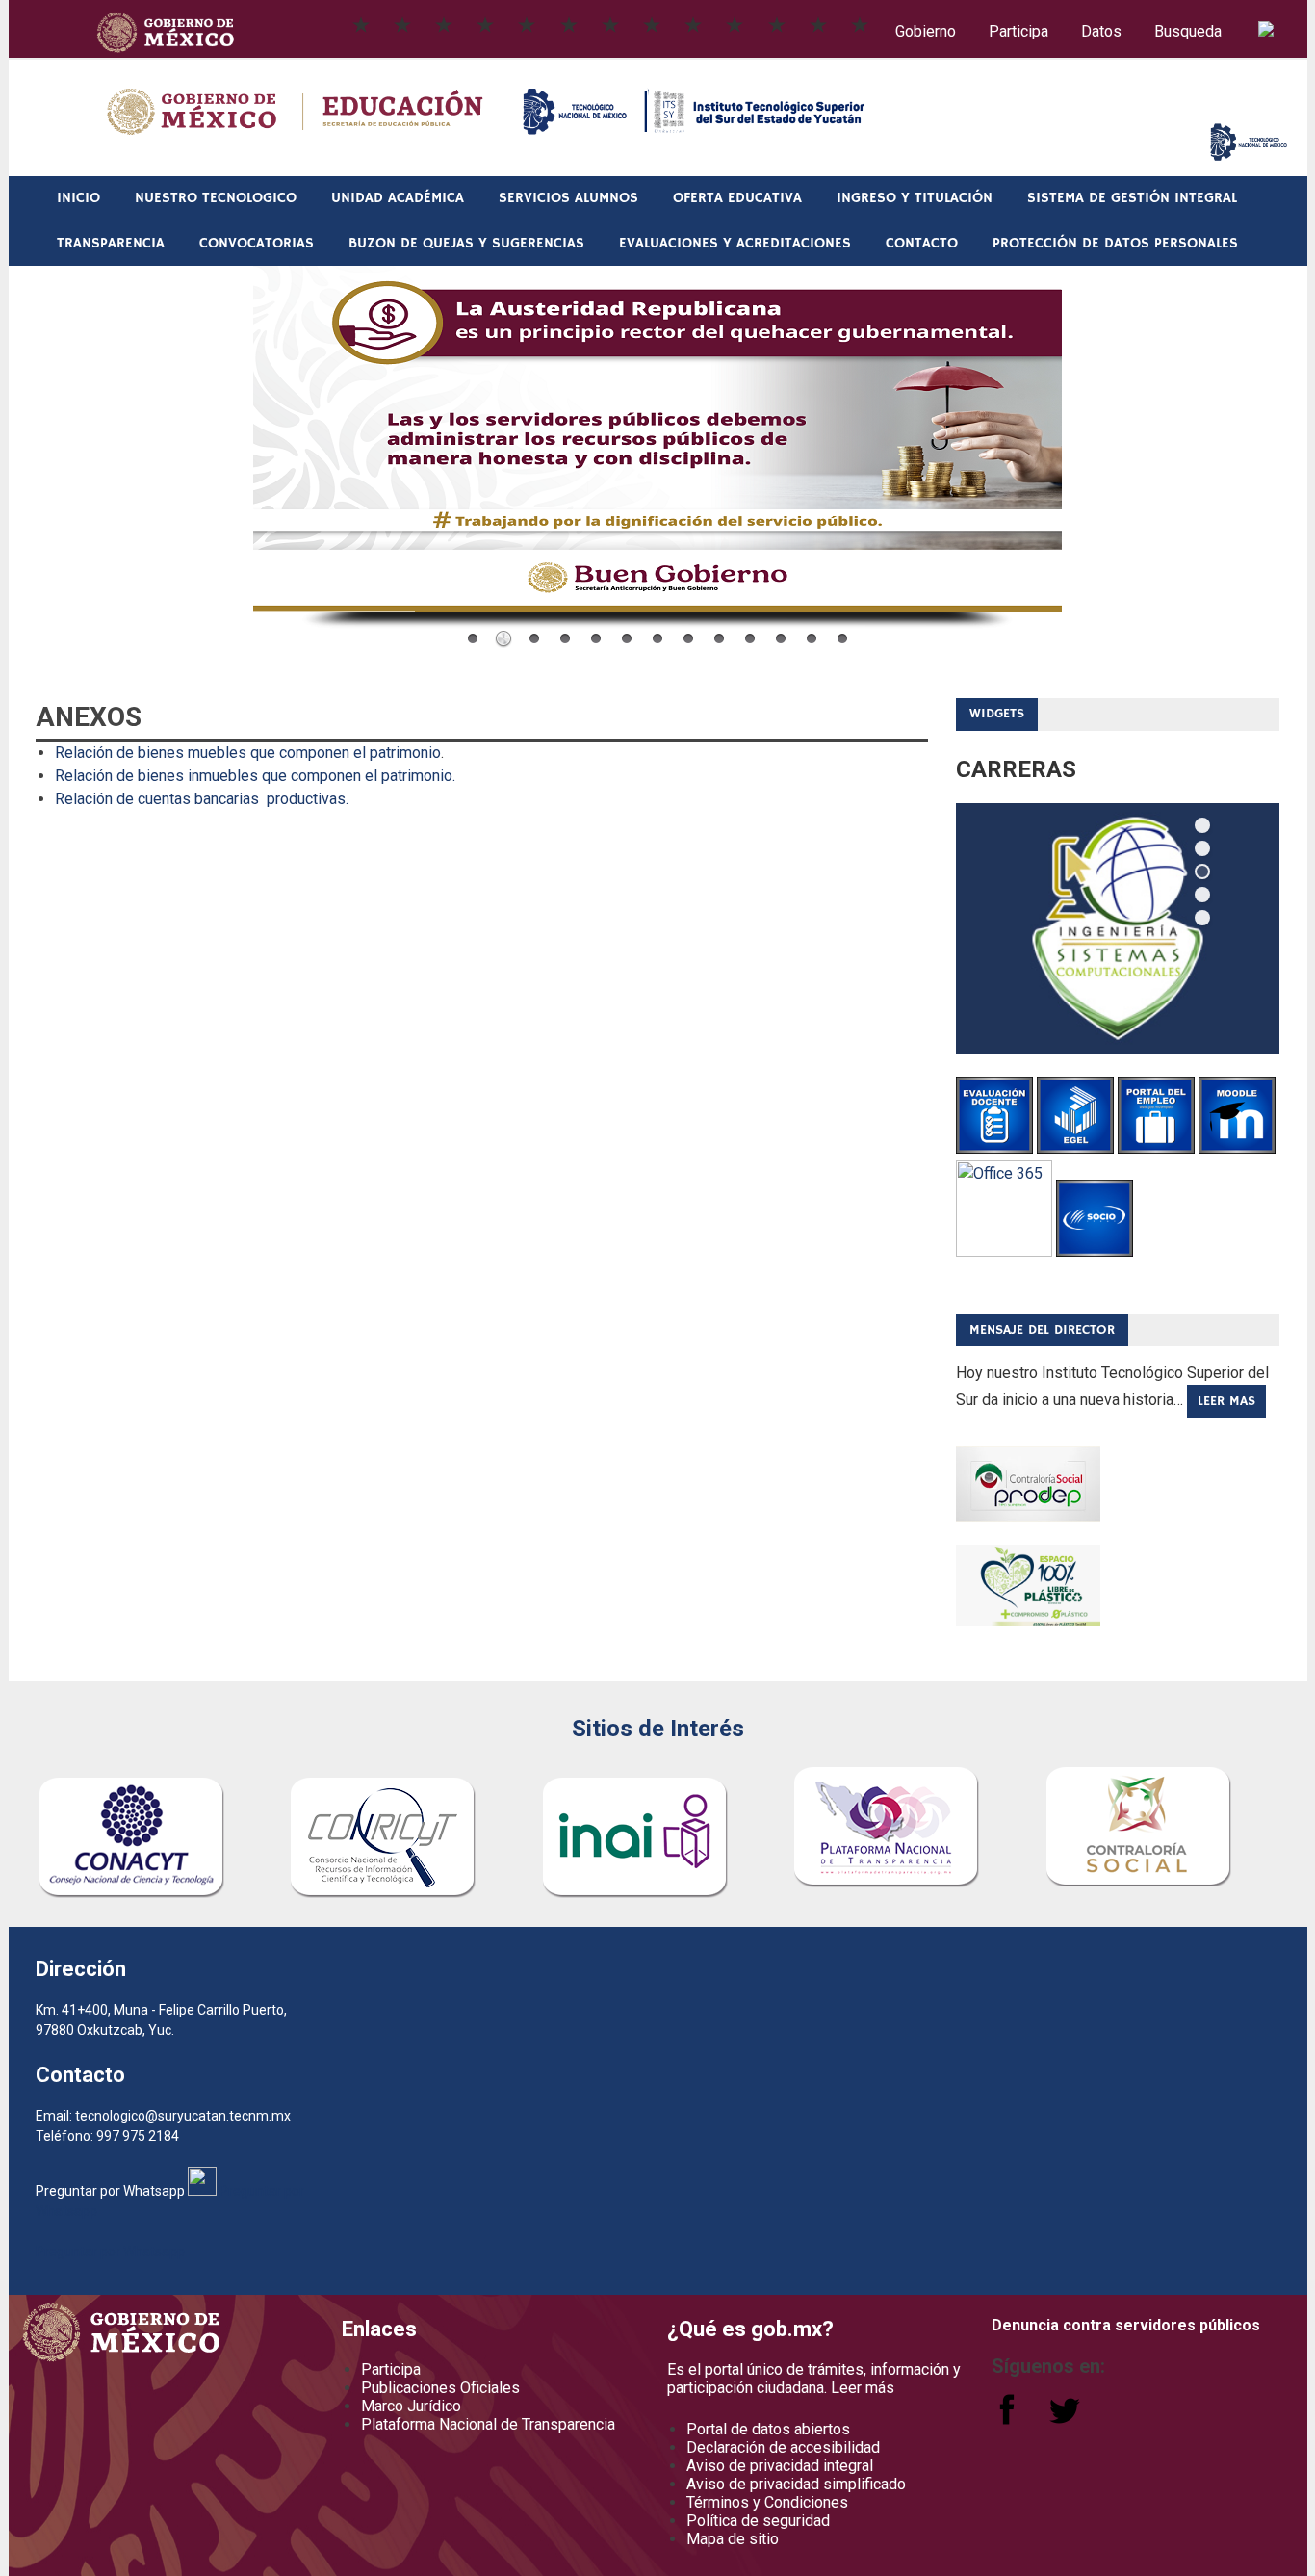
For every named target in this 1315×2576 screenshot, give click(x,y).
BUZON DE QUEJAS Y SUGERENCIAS (466, 243)
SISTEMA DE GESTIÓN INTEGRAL (1132, 198)
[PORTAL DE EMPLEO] (1156, 1148)
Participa (1018, 31)
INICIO (78, 198)
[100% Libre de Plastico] (1028, 1621)
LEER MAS (1226, 1401)
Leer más (863, 2388)
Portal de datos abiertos (768, 2429)
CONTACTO (922, 243)
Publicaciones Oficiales (440, 2388)
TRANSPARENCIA (111, 243)
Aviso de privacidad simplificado (796, 2484)
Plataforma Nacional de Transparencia (488, 2424)
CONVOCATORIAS (257, 243)
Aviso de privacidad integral (780, 2466)
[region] (1118, 928)
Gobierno (926, 31)
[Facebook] (1009, 2420)
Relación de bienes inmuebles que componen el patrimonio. (255, 776)
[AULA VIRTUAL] (1237, 1148)
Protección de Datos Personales (1115, 243)
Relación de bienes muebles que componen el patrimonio (248, 753)
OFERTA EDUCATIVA (737, 198)
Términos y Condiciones (767, 2502)
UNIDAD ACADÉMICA (398, 198)
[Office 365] (1004, 1251)
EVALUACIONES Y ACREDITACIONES (735, 243)
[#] (859, 24)
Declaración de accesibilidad (783, 2447)
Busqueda (1190, 31)
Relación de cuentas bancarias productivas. (202, 799)
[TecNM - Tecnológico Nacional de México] (1249, 156)
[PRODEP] (1028, 1516)
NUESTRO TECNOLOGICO (216, 198)
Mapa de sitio (733, 2539)
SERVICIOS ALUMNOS (568, 198)
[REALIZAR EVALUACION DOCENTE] (994, 1148)
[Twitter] (1065, 2420)
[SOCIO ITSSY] (1095, 1251)
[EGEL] (1075, 1148)
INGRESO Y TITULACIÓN (915, 198)
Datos (1101, 31)
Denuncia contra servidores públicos (1126, 2325)
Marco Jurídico (411, 2406)
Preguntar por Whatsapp (110, 2251)
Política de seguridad (758, 2521)
